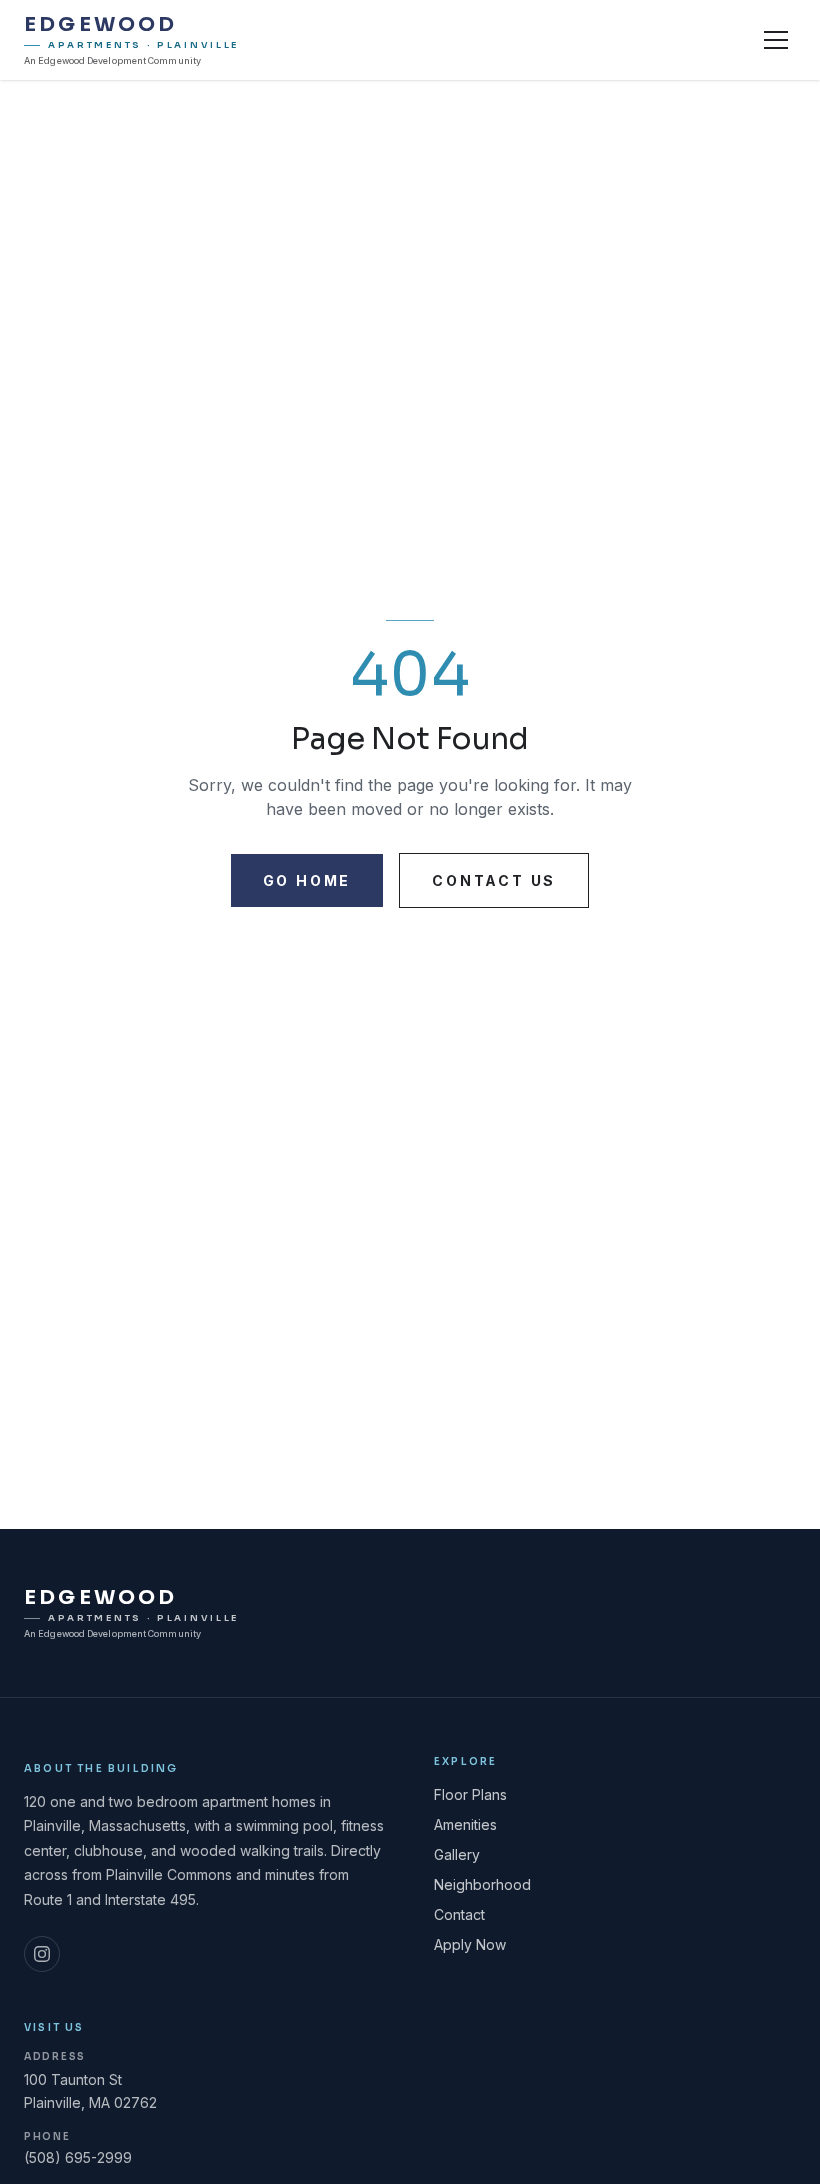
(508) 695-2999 (78, 2157)
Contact (459, 1914)
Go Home (307, 880)
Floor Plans (470, 1794)
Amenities (465, 1824)
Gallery (457, 1854)
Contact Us (494, 880)
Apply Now (470, 1944)
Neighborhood (482, 1884)
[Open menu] (776, 40)
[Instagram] (42, 1954)
